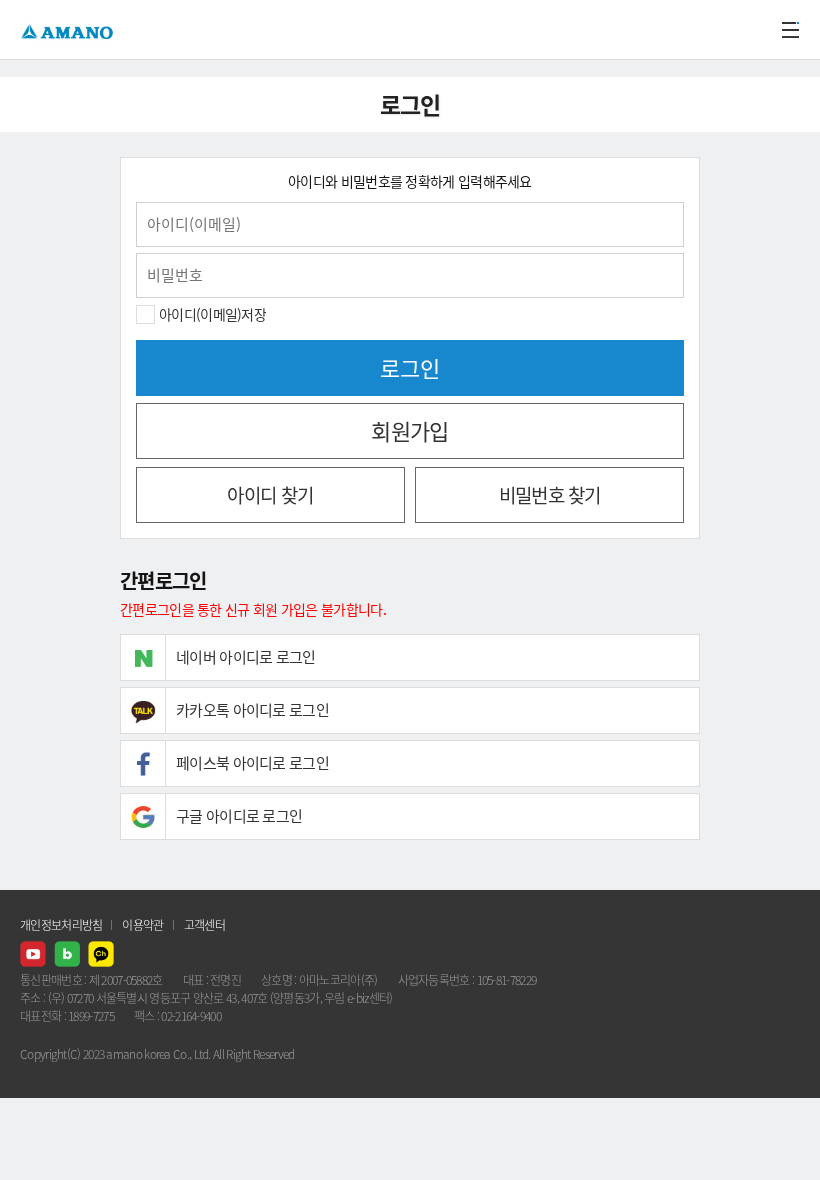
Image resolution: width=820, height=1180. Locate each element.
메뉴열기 (790, 30)
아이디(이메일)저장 (212, 314)
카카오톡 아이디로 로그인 (252, 710)
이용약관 (142, 925)
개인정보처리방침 (61, 925)
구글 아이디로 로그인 (239, 816)
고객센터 (204, 925)
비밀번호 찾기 (550, 495)
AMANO (69, 29)
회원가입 (409, 430)
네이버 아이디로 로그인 (246, 657)
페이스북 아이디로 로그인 (252, 763)
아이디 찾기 (270, 495)
